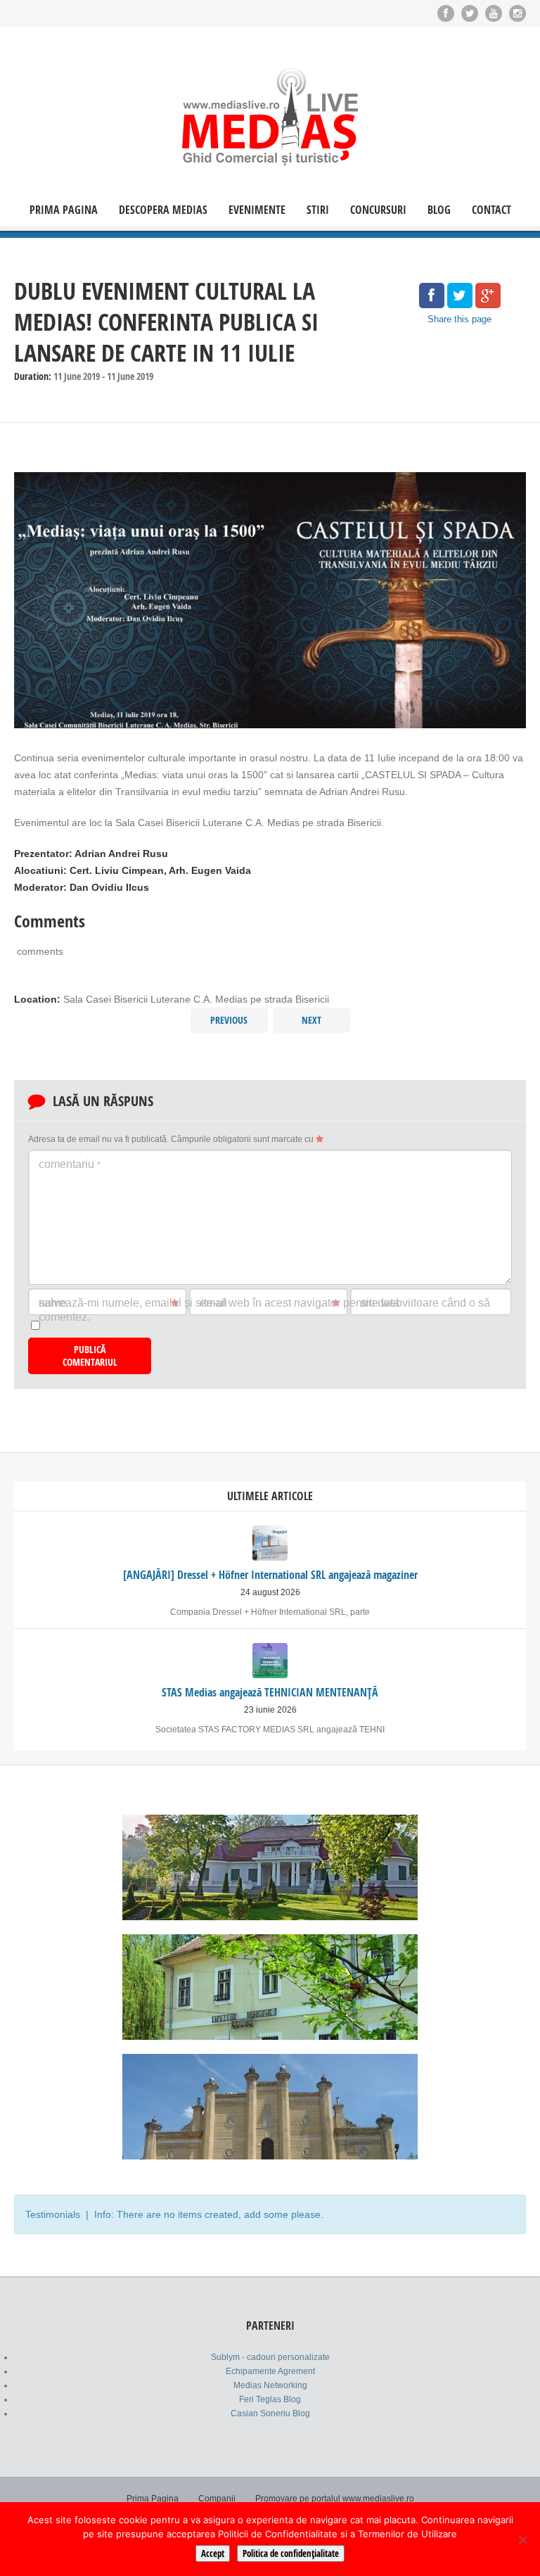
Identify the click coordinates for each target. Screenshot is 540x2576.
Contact (491, 210)
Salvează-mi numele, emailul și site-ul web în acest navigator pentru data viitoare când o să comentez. (264, 1310)
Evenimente (257, 210)
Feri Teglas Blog (270, 2399)
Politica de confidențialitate (291, 2553)
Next (311, 1020)
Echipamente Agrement (270, 2371)
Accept (213, 2553)
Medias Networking (270, 2385)
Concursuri (378, 210)
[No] (522, 2539)
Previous (229, 1020)
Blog (439, 210)
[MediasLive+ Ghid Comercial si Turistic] (270, 116)
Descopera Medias (163, 210)
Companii (217, 2499)
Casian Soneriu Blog (270, 2413)
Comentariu (70, 1164)
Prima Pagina (64, 210)
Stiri (318, 210)
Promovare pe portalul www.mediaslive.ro (335, 2499)
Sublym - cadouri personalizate (270, 2357)
